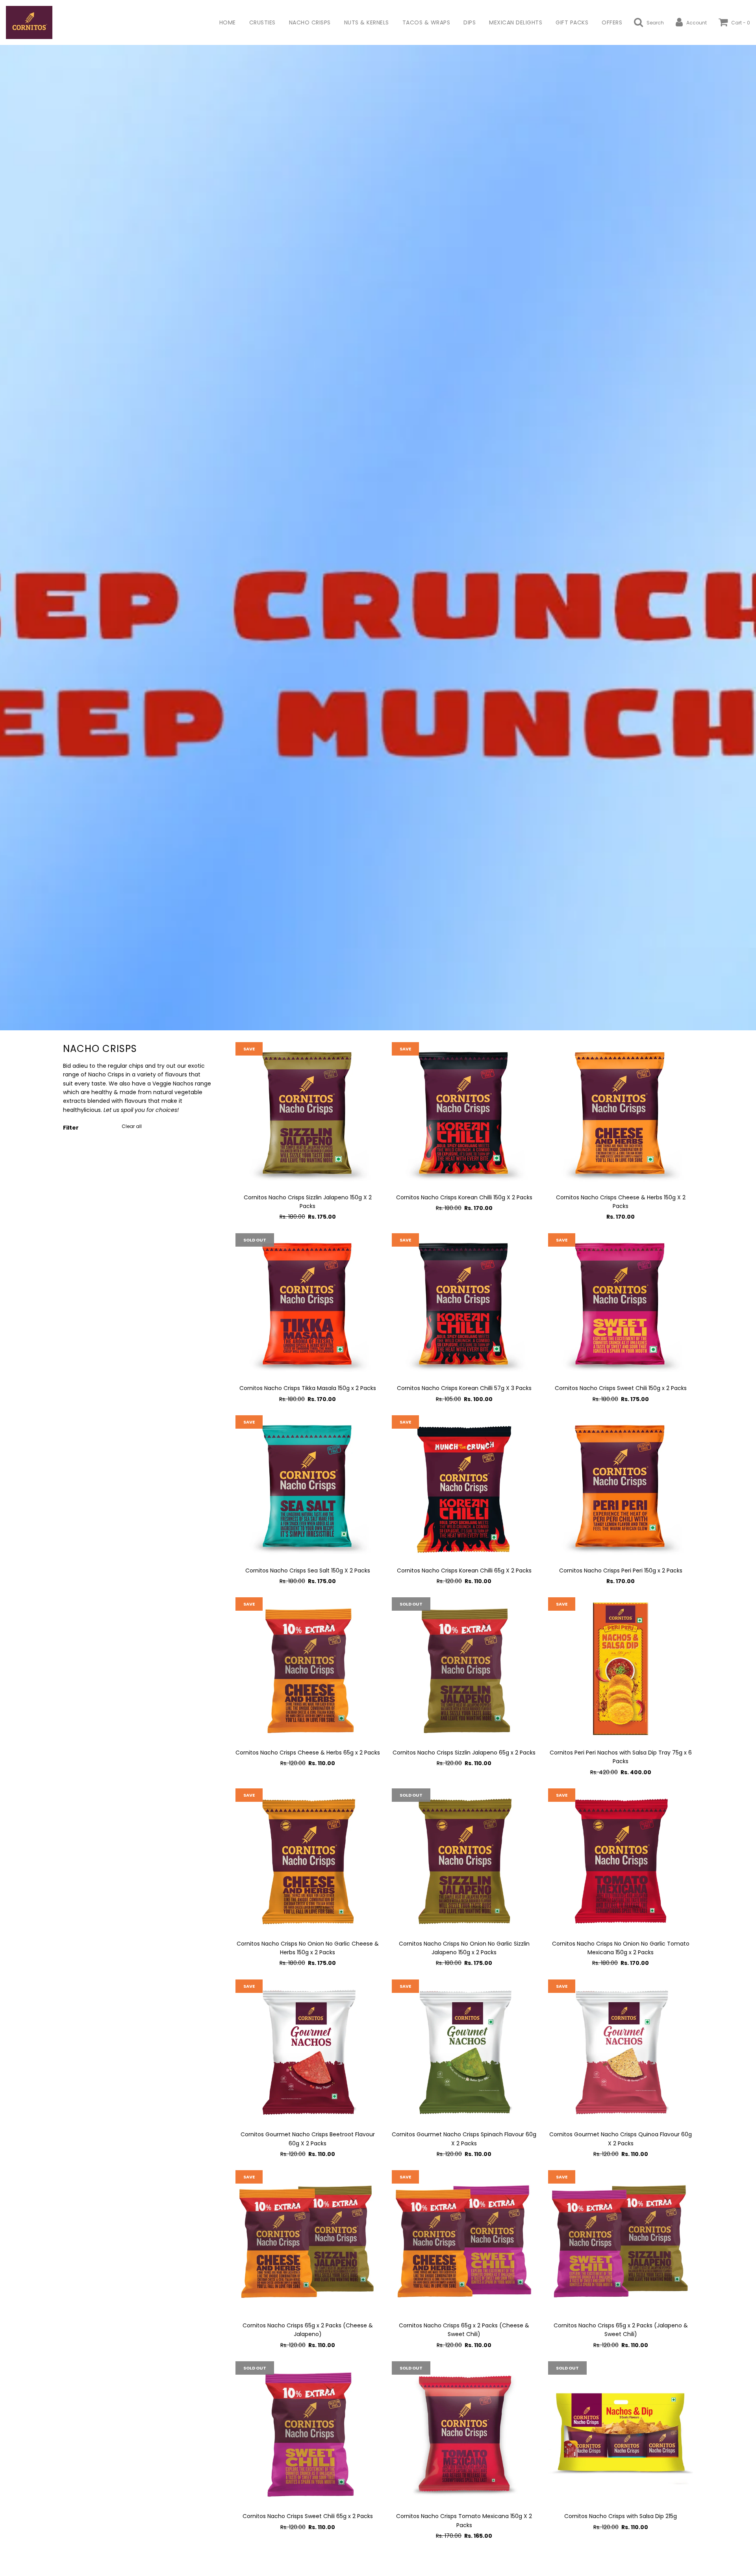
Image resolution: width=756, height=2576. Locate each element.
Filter (71, 1128)
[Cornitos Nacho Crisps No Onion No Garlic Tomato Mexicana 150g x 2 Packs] (620, 1861)
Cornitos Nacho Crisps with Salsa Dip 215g (621, 2516)
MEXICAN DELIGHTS (516, 22)
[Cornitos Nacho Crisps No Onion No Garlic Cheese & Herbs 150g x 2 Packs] (308, 1861)
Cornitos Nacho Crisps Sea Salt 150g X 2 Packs (308, 1571)
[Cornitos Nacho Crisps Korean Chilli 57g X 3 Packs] (464, 1306)
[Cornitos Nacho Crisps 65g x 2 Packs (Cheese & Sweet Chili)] (464, 2242)
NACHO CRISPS (310, 22)
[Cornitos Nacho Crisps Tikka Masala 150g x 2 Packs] (308, 1306)
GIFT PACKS (572, 22)
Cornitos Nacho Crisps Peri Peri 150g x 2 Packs (621, 1571)
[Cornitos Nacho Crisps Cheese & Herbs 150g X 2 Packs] (620, 1114)
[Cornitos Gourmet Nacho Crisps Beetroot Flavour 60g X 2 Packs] (308, 2052)
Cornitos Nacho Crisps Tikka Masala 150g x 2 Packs (308, 1388)
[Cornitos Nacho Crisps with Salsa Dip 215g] (620, 2434)
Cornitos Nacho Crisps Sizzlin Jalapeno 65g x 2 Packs (464, 1753)
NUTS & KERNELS (367, 22)
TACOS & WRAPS (426, 22)
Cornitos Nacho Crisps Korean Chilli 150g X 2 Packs (464, 1197)
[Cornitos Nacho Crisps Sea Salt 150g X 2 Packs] (308, 1488)
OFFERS (612, 22)
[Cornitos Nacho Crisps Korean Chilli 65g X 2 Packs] (464, 1488)
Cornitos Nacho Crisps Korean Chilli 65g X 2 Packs (464, 1571)
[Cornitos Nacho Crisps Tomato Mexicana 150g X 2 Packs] (464, 2434)
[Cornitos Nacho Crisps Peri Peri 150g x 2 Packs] (620, 1488)
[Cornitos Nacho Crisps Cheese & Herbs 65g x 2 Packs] (308, 1670)
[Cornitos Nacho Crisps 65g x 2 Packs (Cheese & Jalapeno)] (308, 2242)
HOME (228, 22)
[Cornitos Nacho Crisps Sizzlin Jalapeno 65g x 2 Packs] (464, 1670)
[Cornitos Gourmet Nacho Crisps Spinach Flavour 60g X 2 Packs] (464, 2052)
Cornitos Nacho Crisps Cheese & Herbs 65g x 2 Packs (308, 1753)
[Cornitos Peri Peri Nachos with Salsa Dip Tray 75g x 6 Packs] (620, 1670)
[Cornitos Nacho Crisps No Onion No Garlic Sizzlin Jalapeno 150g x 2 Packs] (464, 1861)
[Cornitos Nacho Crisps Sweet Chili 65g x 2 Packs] (308, 2434)
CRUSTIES (262, 22)
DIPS (470, 22)
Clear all (132, 1126)
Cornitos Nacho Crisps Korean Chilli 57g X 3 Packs (464, 1388)
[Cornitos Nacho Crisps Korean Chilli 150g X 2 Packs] (464, 1114)
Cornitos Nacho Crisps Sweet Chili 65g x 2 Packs (308, 2516)
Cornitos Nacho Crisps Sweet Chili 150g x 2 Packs (621, 1388)
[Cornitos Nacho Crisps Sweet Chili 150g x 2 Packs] (620, 1306)
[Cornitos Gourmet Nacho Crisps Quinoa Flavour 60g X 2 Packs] (620, 2052)
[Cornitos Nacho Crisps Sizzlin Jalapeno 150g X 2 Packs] (308, 1114)
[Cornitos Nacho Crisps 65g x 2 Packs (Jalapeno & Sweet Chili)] (620, 2242)
